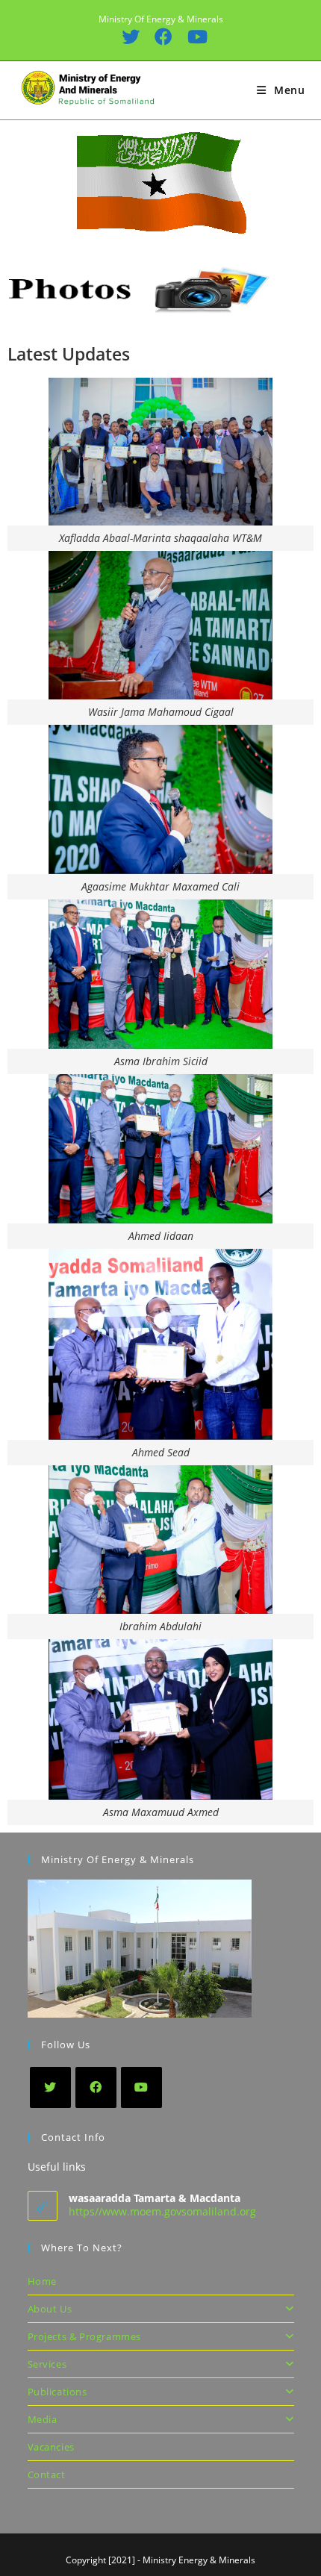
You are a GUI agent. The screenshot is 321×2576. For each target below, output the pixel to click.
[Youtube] (141, 2087)
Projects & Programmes (85, 2336)
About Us (50, 2309)
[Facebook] (96, 2087)
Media (43, 2419)
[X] (50, 2087)
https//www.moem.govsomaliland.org (162, 2211)
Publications (57, 2392)
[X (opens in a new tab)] (130, 37)
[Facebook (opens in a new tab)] (163, 37)
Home (42, 2281)
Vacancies (51, 2447)
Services (47, 2364)
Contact (47, 2474)
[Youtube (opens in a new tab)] (193, 37)
